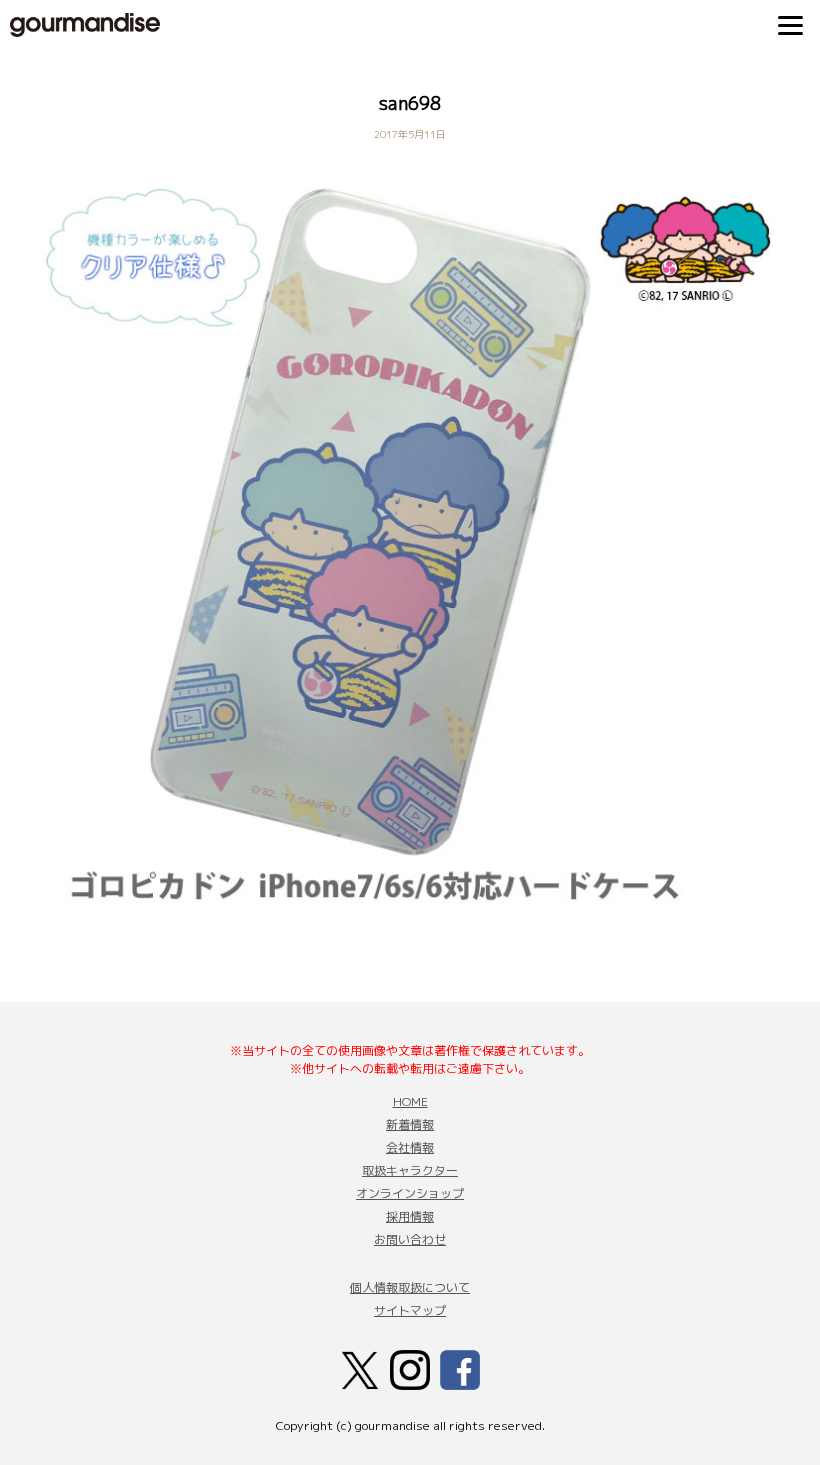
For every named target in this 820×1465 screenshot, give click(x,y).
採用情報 (410, 1216)
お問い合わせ (410, 1239)
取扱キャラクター (410, 1170)
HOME (410, 1101)
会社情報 (410, 1147)
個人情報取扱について (410, 1287)
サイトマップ (410, 1310)
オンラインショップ (410, 1193)
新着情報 (410, 1124)
